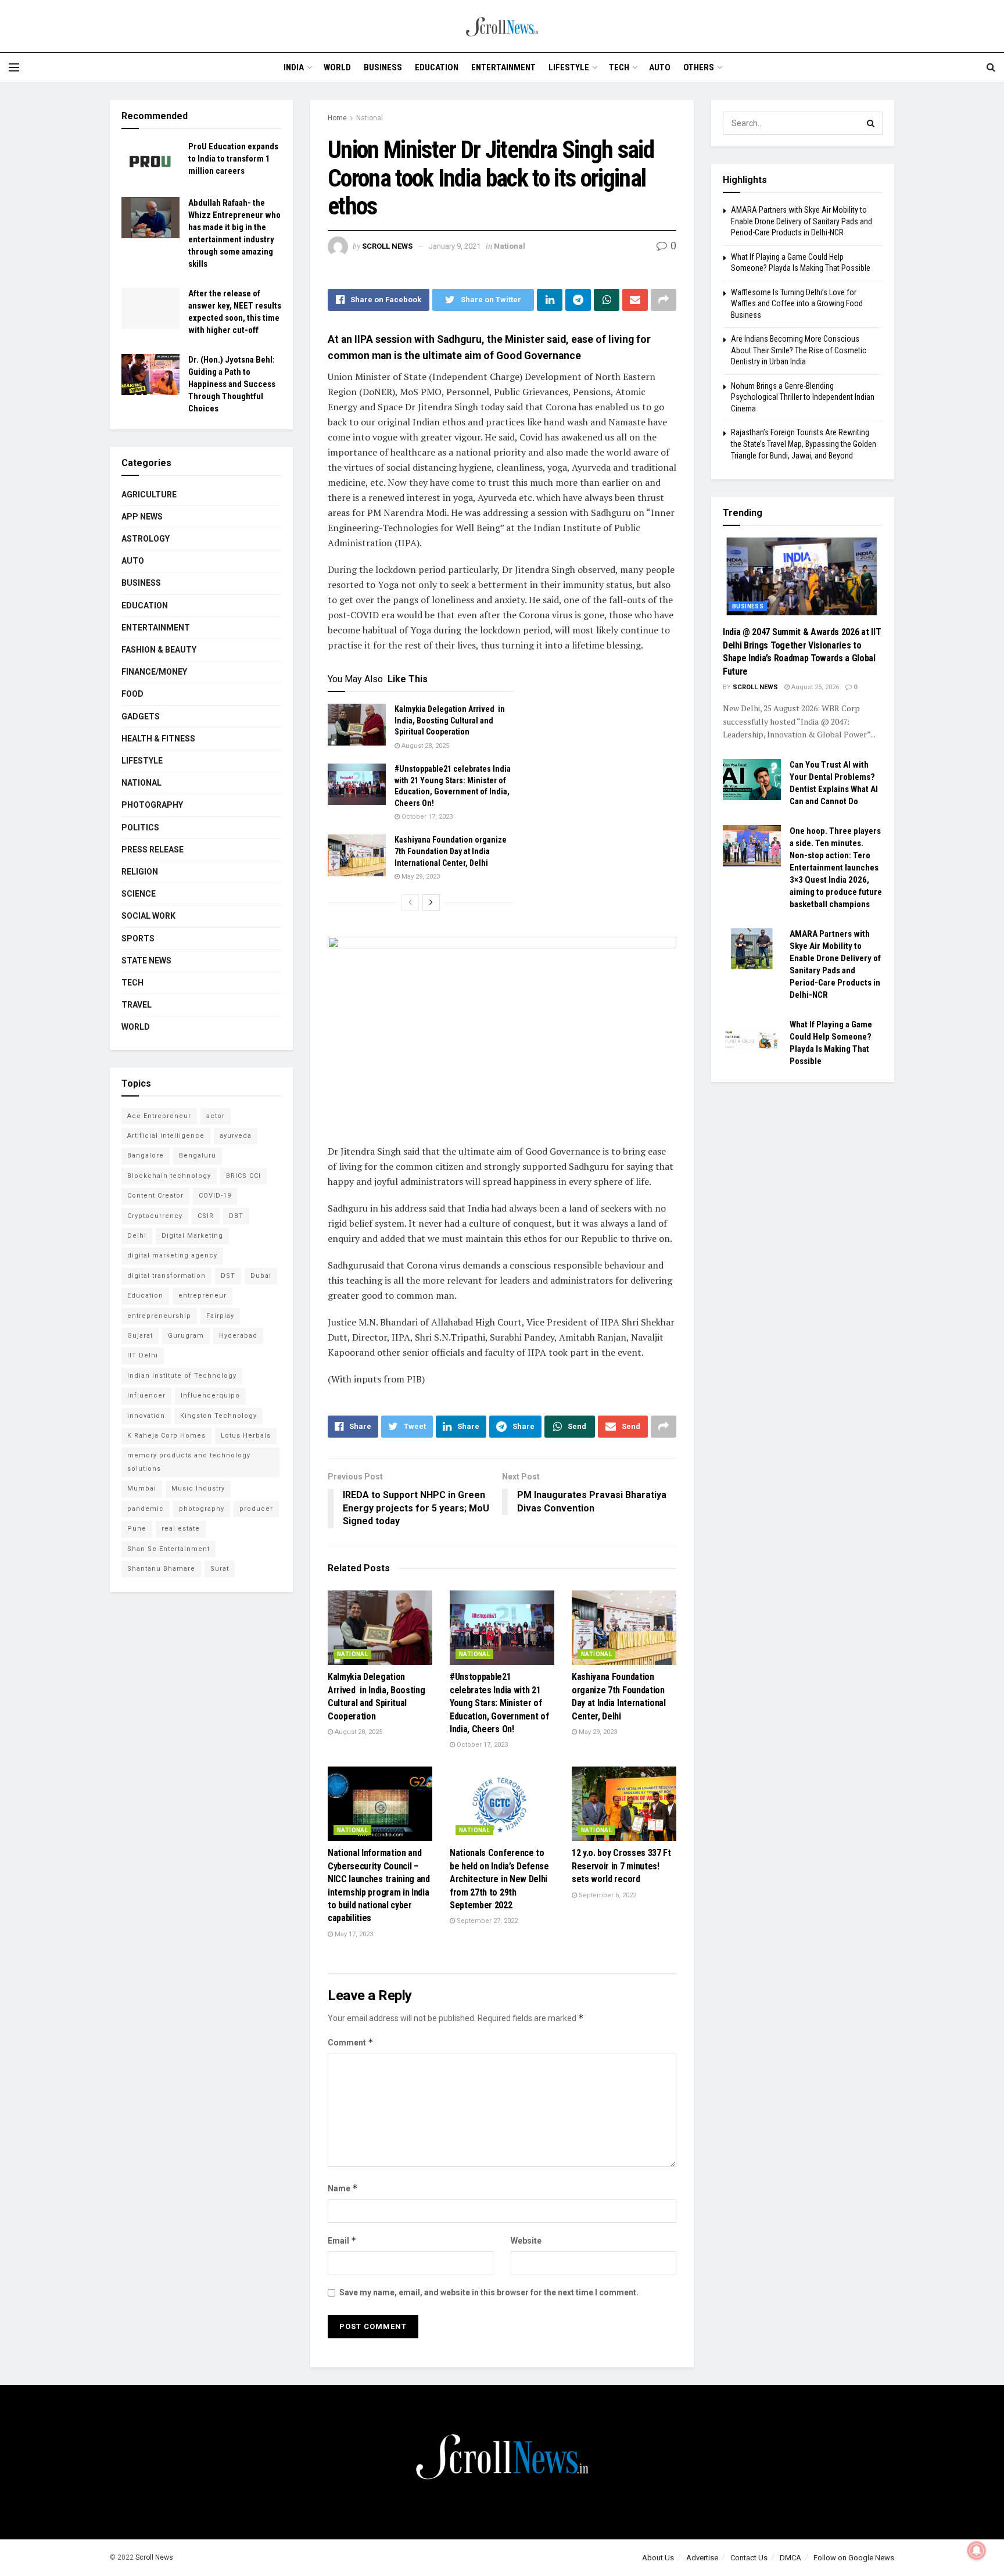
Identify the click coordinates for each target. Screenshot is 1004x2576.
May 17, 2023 (353, 1934)
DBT (236, 1216)
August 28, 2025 (424, 746)
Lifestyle (569, 67)
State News (146, 961)
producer (256, 1509)
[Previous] (410, 902)
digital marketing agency (172, 1255)
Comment (351, 2042)
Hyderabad (238, 1336)
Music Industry (198, 1488)
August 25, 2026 (814, 687)
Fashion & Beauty (159, 650)
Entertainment (503, 67)
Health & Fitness (158, 739)
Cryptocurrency (155, 1216)
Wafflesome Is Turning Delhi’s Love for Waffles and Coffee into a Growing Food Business (797, 304)
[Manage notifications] (977, 2550)
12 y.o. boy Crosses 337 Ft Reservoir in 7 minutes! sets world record (621, 1866)
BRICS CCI (243, 1176)
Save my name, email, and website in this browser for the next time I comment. (489, 2292)
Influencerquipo (210, 1396)
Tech (619, 67)
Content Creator (155, 1196)
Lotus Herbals (246, 1436)
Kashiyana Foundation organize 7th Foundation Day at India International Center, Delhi (451, 851)
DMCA (790, 2558)
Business (383, 67)
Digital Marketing (192, 1236)
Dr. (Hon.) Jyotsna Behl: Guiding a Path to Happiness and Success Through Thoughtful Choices (232, 384)
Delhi (137, 1236)
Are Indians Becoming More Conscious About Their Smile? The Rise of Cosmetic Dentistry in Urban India (799, 350)
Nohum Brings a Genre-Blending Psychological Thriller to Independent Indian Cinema (803, 397)
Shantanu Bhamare (161, 1569)
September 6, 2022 (607, 1895)
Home (337, 118)
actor (216, 1116)
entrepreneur (202, 1296)
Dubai (261, 1276)
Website (526, 2241)
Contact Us (749, 2558)
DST (228, 1276)
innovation (146, 1416)
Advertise (702, 2558)
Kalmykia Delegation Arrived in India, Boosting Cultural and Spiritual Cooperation (450, 720)
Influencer (146, 1396)
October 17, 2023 (426, 817)
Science (139, 894)
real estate (181, 1529)
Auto (660, 67)
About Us (658, 2558)
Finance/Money (154, 672)
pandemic (146, 1509)
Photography (152, 805)
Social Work (148, 916)
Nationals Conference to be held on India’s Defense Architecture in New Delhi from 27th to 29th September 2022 (499, 1879)
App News (142, 517)
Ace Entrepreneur (159, 1116)
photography (202, 1509)
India (294, 67)
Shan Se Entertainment (168, 1549)
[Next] (431, 902)
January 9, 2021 (455, 246)
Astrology (146, 539)
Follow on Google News (854, 2558)
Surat (220, 1569)
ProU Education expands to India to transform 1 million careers (233, 159)
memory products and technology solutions (189, 1462)
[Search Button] (871, 123)
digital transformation (166, 1276)
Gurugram (186, 1336)
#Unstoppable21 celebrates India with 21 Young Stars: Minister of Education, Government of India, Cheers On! (499, 1703)
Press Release (153, 850)
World (337, 67)
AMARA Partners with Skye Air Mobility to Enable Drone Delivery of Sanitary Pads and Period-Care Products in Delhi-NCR (802, 221)
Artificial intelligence (166, 1136)
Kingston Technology (218, 1416)
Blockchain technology (169, 1176)
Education (437, 67)
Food (132, 694)
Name (343, 2188)
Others (699, 67)
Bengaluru (198, 1156)
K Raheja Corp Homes (166, 1436)
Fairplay (220, 1316)
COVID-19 (215, 1196)
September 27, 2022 (486, 1921)
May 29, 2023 (420, 877)
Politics (140, 827)
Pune (137, 1529)
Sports (138, 938)
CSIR (206, 1216)
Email (342, 2240)
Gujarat (140, 1336)
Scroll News (387, 246)
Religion (140, 872)
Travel (137, 1005)
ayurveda (236, 1136)
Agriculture (149, 495)
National (370, 118)
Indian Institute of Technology (182, 1376)
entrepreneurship (159, 1316)
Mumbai (142, 1488)
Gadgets (141, 716)
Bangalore (146, 1156)
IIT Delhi (143, 1355)
